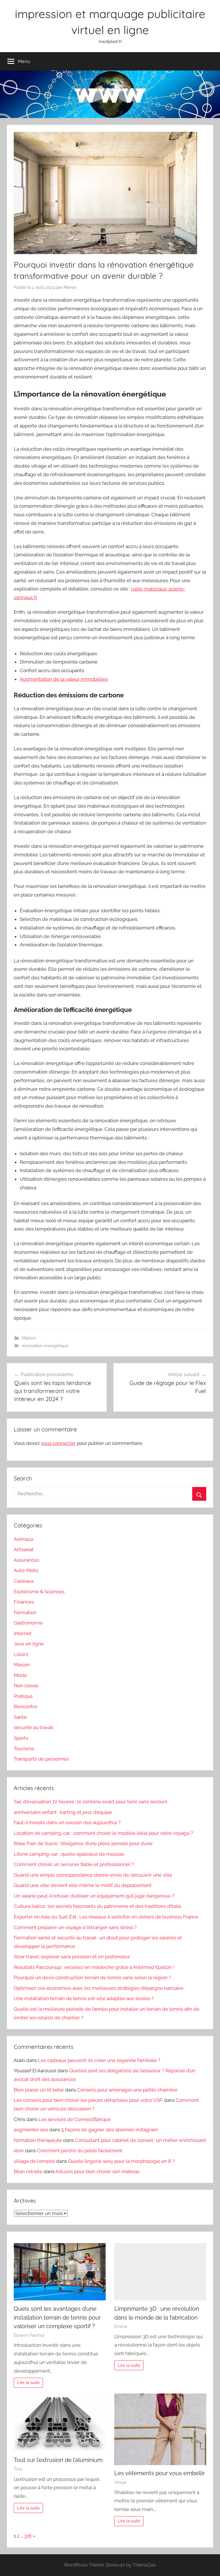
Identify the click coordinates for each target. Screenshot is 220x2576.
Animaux (24, 1539)
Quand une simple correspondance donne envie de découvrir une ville (93, 1875)
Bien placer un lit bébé (39, 2090)
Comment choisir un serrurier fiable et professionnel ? (74, 1864)
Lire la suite (29, 2383)
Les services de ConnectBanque (74, 2119)
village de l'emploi (34, 2161)
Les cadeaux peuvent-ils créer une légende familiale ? (99, 2060)
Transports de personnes (41, 1759)
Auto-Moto (26, 1570)
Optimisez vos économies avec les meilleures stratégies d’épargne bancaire (99, 1988)
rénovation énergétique (45, 1346)
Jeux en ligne (29, 1644)
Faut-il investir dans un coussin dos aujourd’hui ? (67, 1822)
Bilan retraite (28, 2171)
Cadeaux (24, 1581)
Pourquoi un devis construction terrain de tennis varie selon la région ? (92, 1977)
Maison (29, 1338)
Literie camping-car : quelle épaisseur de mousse (69, 1854)
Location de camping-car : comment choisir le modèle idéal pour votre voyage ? (103, 1833)
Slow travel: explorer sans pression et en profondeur (72, 1957)
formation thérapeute (38, 2140)
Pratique (23, 1696)
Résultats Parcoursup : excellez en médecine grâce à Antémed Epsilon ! (94, 1967)
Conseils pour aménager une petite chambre (127, 2090)
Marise (70, 287)
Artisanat (24, 1549)
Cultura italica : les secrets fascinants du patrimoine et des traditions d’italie (98, 1906)
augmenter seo (31, 2130)
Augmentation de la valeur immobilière (64, 679)
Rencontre (25, 1706)
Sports (21, 1738)
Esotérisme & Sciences (39, 1592)
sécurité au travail (34, 1727)
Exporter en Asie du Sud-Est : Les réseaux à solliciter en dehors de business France (106, 1917)
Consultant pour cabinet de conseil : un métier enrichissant (141, 2140)
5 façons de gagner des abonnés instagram (110, 2130)
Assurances (26, 1560)
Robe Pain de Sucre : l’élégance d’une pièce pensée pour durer (83, 1843)
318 (28, 2536)
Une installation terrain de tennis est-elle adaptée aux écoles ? (84, 1998)
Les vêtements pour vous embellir (160, 2473)
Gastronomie (28, 1623)
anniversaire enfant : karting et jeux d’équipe (63, 1812)
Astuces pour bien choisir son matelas (97, 2171)
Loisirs (21, 1654)
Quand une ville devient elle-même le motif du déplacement (83, 1885)
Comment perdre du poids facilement (80, 2151)
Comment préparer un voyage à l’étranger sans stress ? (75, 1927)
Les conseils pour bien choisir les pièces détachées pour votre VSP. (88, 2100)
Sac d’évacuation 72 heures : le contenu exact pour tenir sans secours (91, 1802)
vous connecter (58, 1443)
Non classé (26, 1686)
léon (19, 2151)
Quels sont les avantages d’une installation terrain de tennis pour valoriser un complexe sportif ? (57, 2317)
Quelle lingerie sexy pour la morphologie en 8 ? (121, 2161)
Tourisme (24, 1749)
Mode (20, 1675)
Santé (20, 1717)
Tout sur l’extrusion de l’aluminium (58, 2460)
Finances (24, 1602)
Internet (23, 1633)
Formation (25, 1612)
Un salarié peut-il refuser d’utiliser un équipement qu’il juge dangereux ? (94, 1896)
